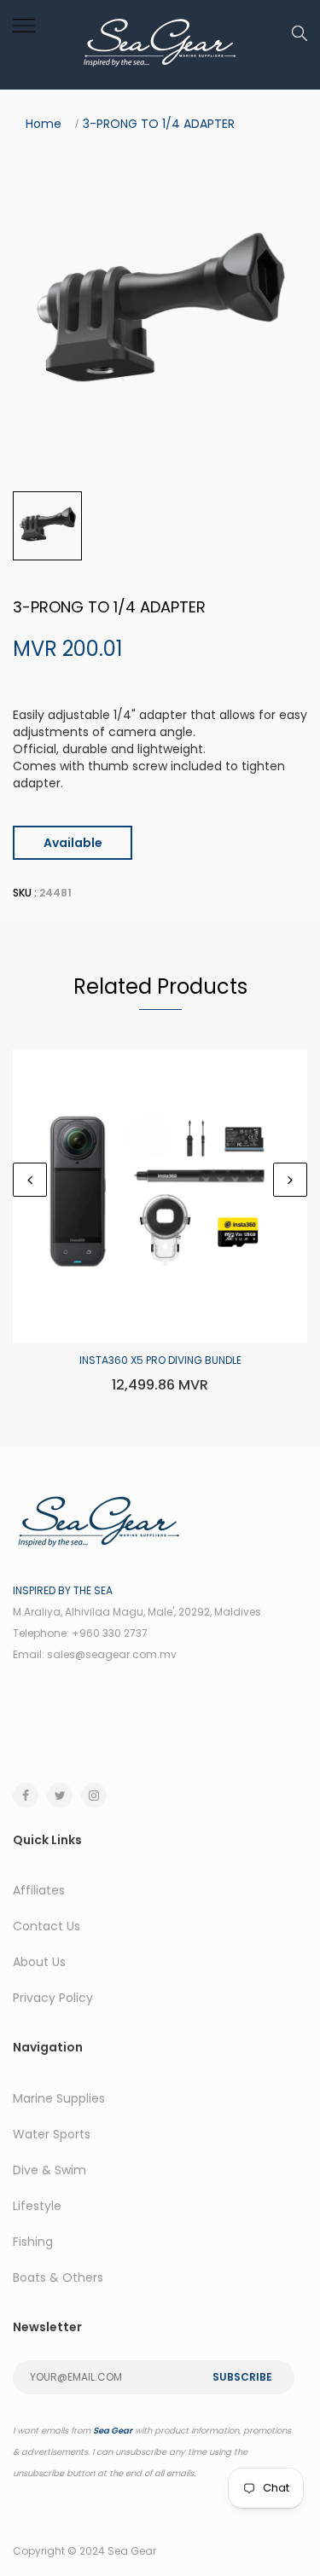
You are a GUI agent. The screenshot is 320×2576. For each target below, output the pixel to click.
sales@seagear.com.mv (112, 1654)
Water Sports (52, 2134)
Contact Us (47, 1926)
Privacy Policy (53, 1998)
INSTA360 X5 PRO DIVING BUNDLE (160, 1360)
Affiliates (39, 1890)
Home (44, 124)
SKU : (25, 893)
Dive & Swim (49, 2170)
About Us (39, 1962)
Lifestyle (37, 2206)
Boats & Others (58, 2277)
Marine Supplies (59, 2098)
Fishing (33, 2242)
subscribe (242, 2377)
